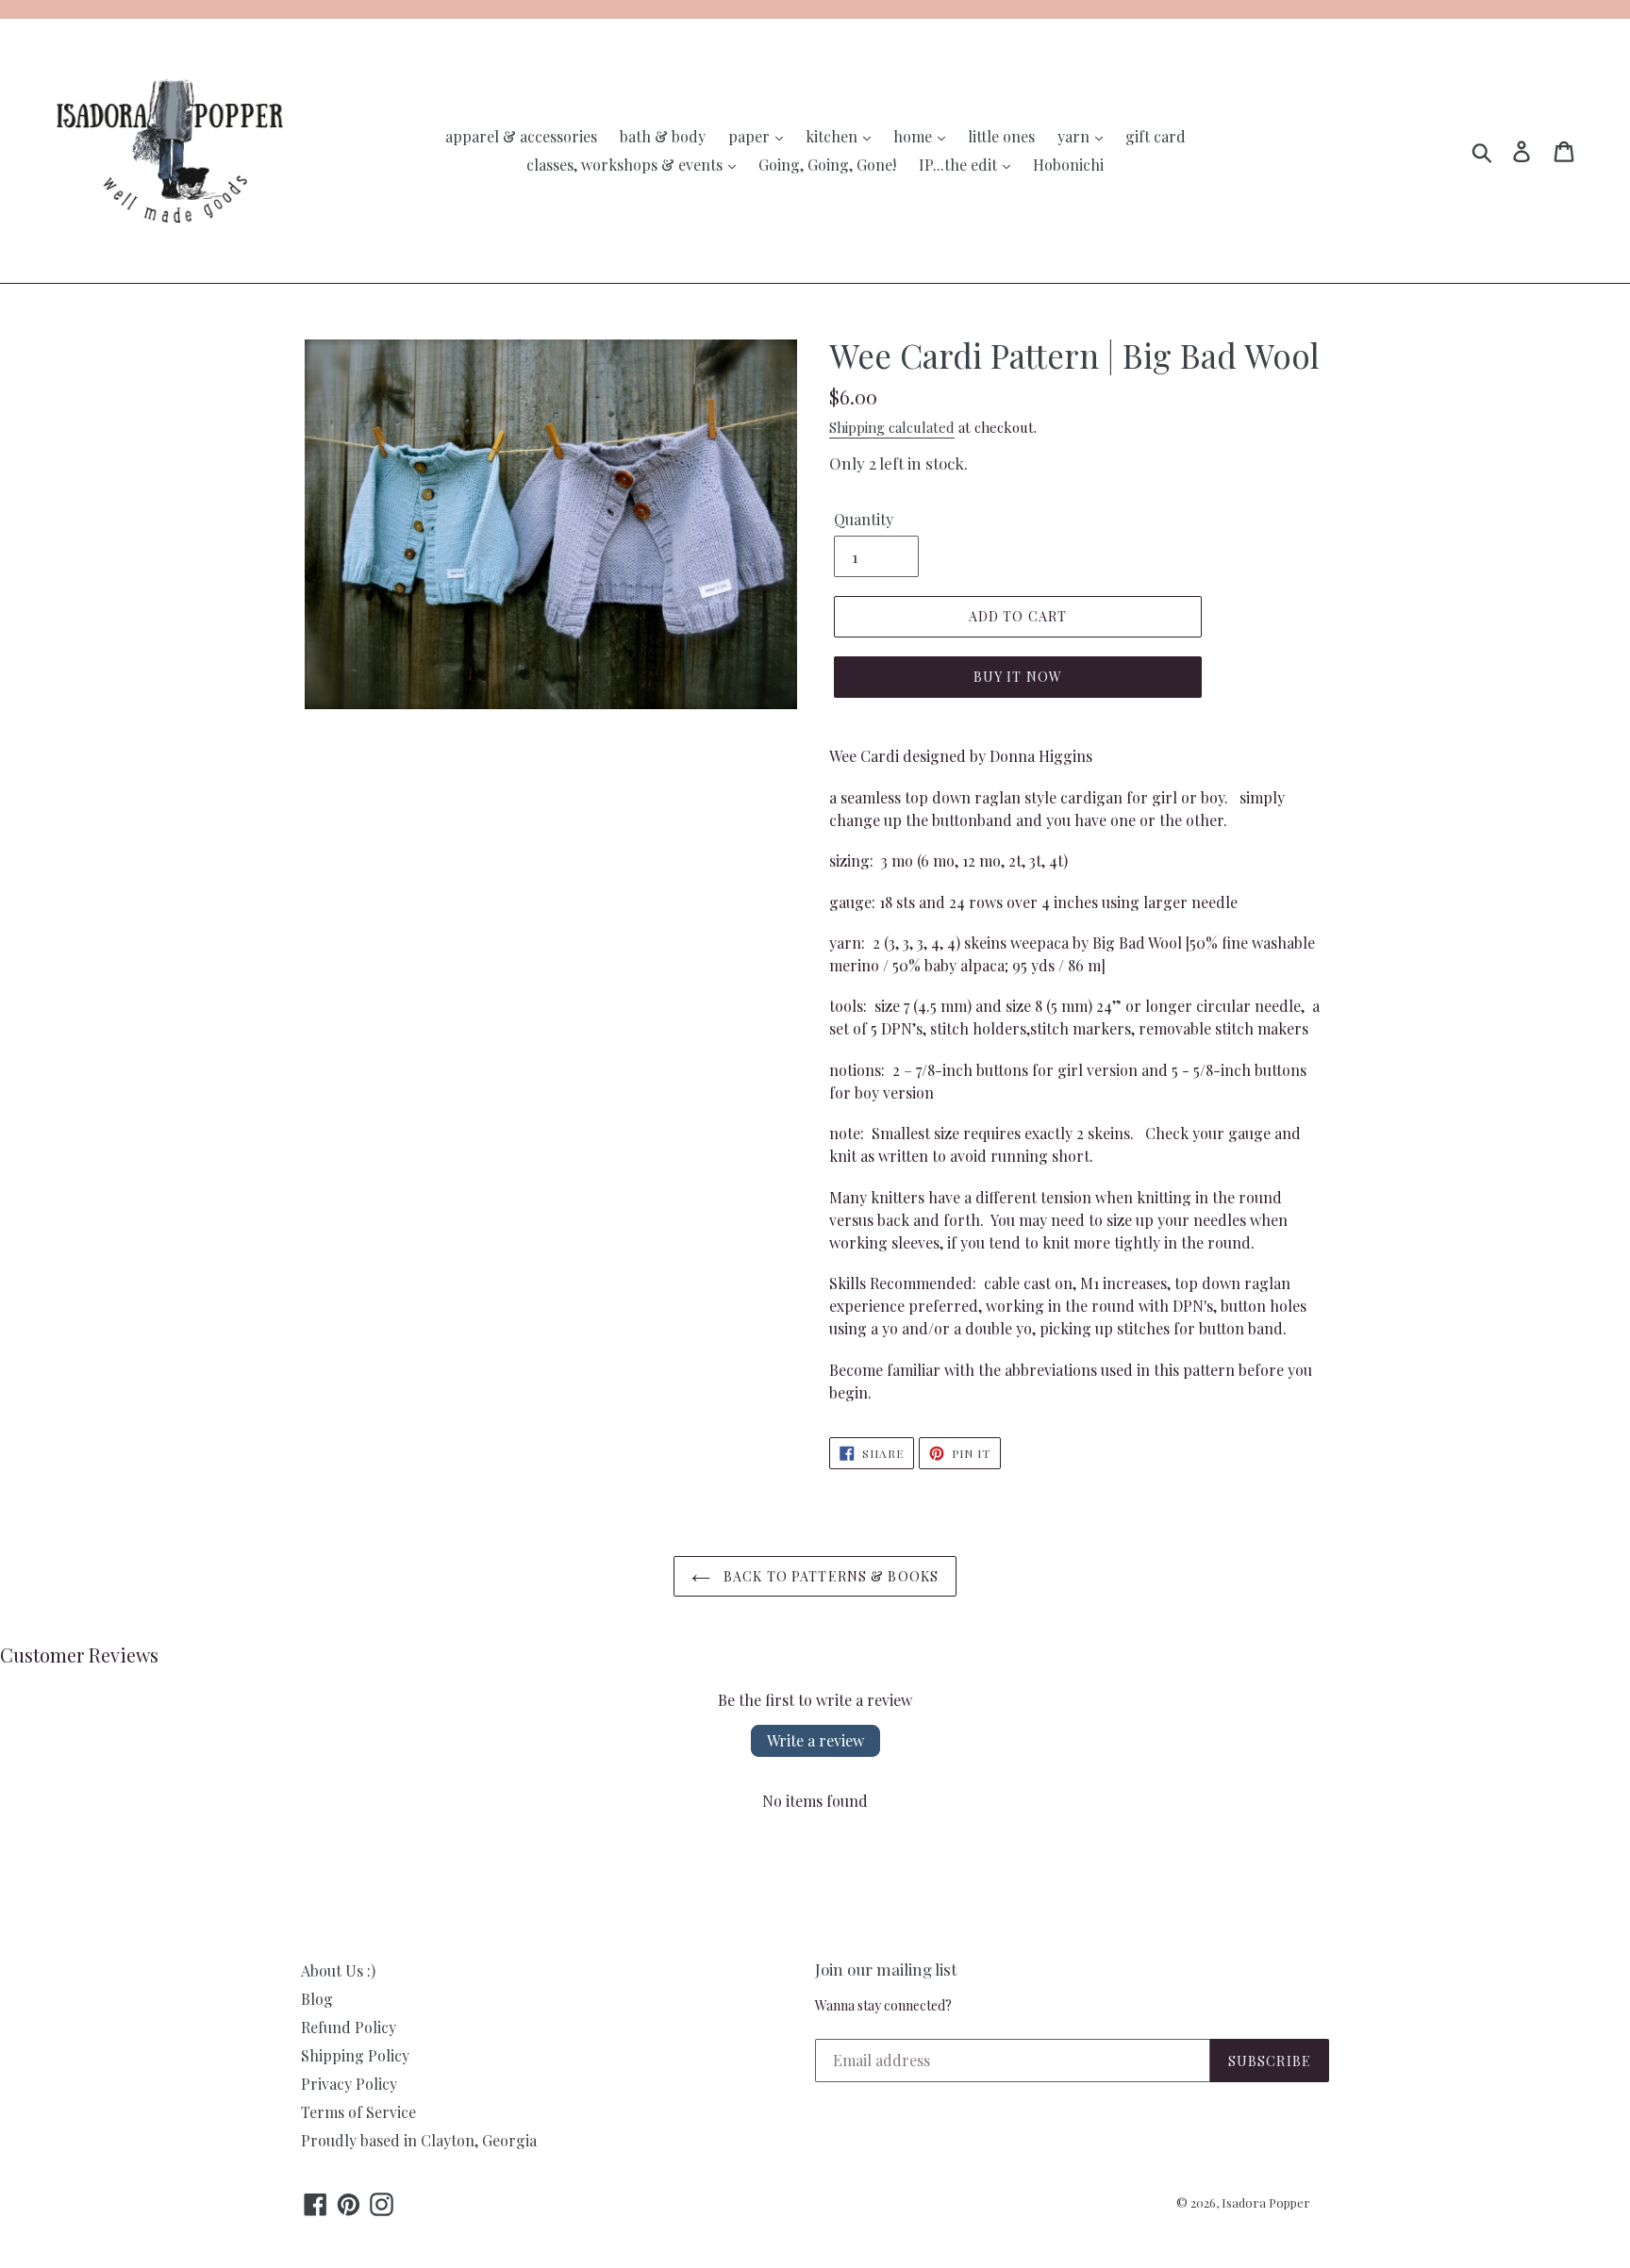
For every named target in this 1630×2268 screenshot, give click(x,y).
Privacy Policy (349, 2084)
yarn (1075, 136)
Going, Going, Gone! (827, 165)
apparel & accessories (521, 136)
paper (751, 136)
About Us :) (338, 1970)
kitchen (833, 136)
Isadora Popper (1266, 2202)
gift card (1156, 136)
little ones (1001, 136)
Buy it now (1018, 677)
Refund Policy (349, 2027)
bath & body (663, 136)
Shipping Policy (355, 2055)
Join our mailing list (886, 1969)
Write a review (815, 1740)
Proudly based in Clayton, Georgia (419, 2140)
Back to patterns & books (829, 1576)
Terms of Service (358, 2112)
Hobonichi (1068, 165)
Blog (317, 1999)
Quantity (864, 519)
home (915, 136)
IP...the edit (960, 165)
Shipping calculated (892, 427)
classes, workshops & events (626, 165)
